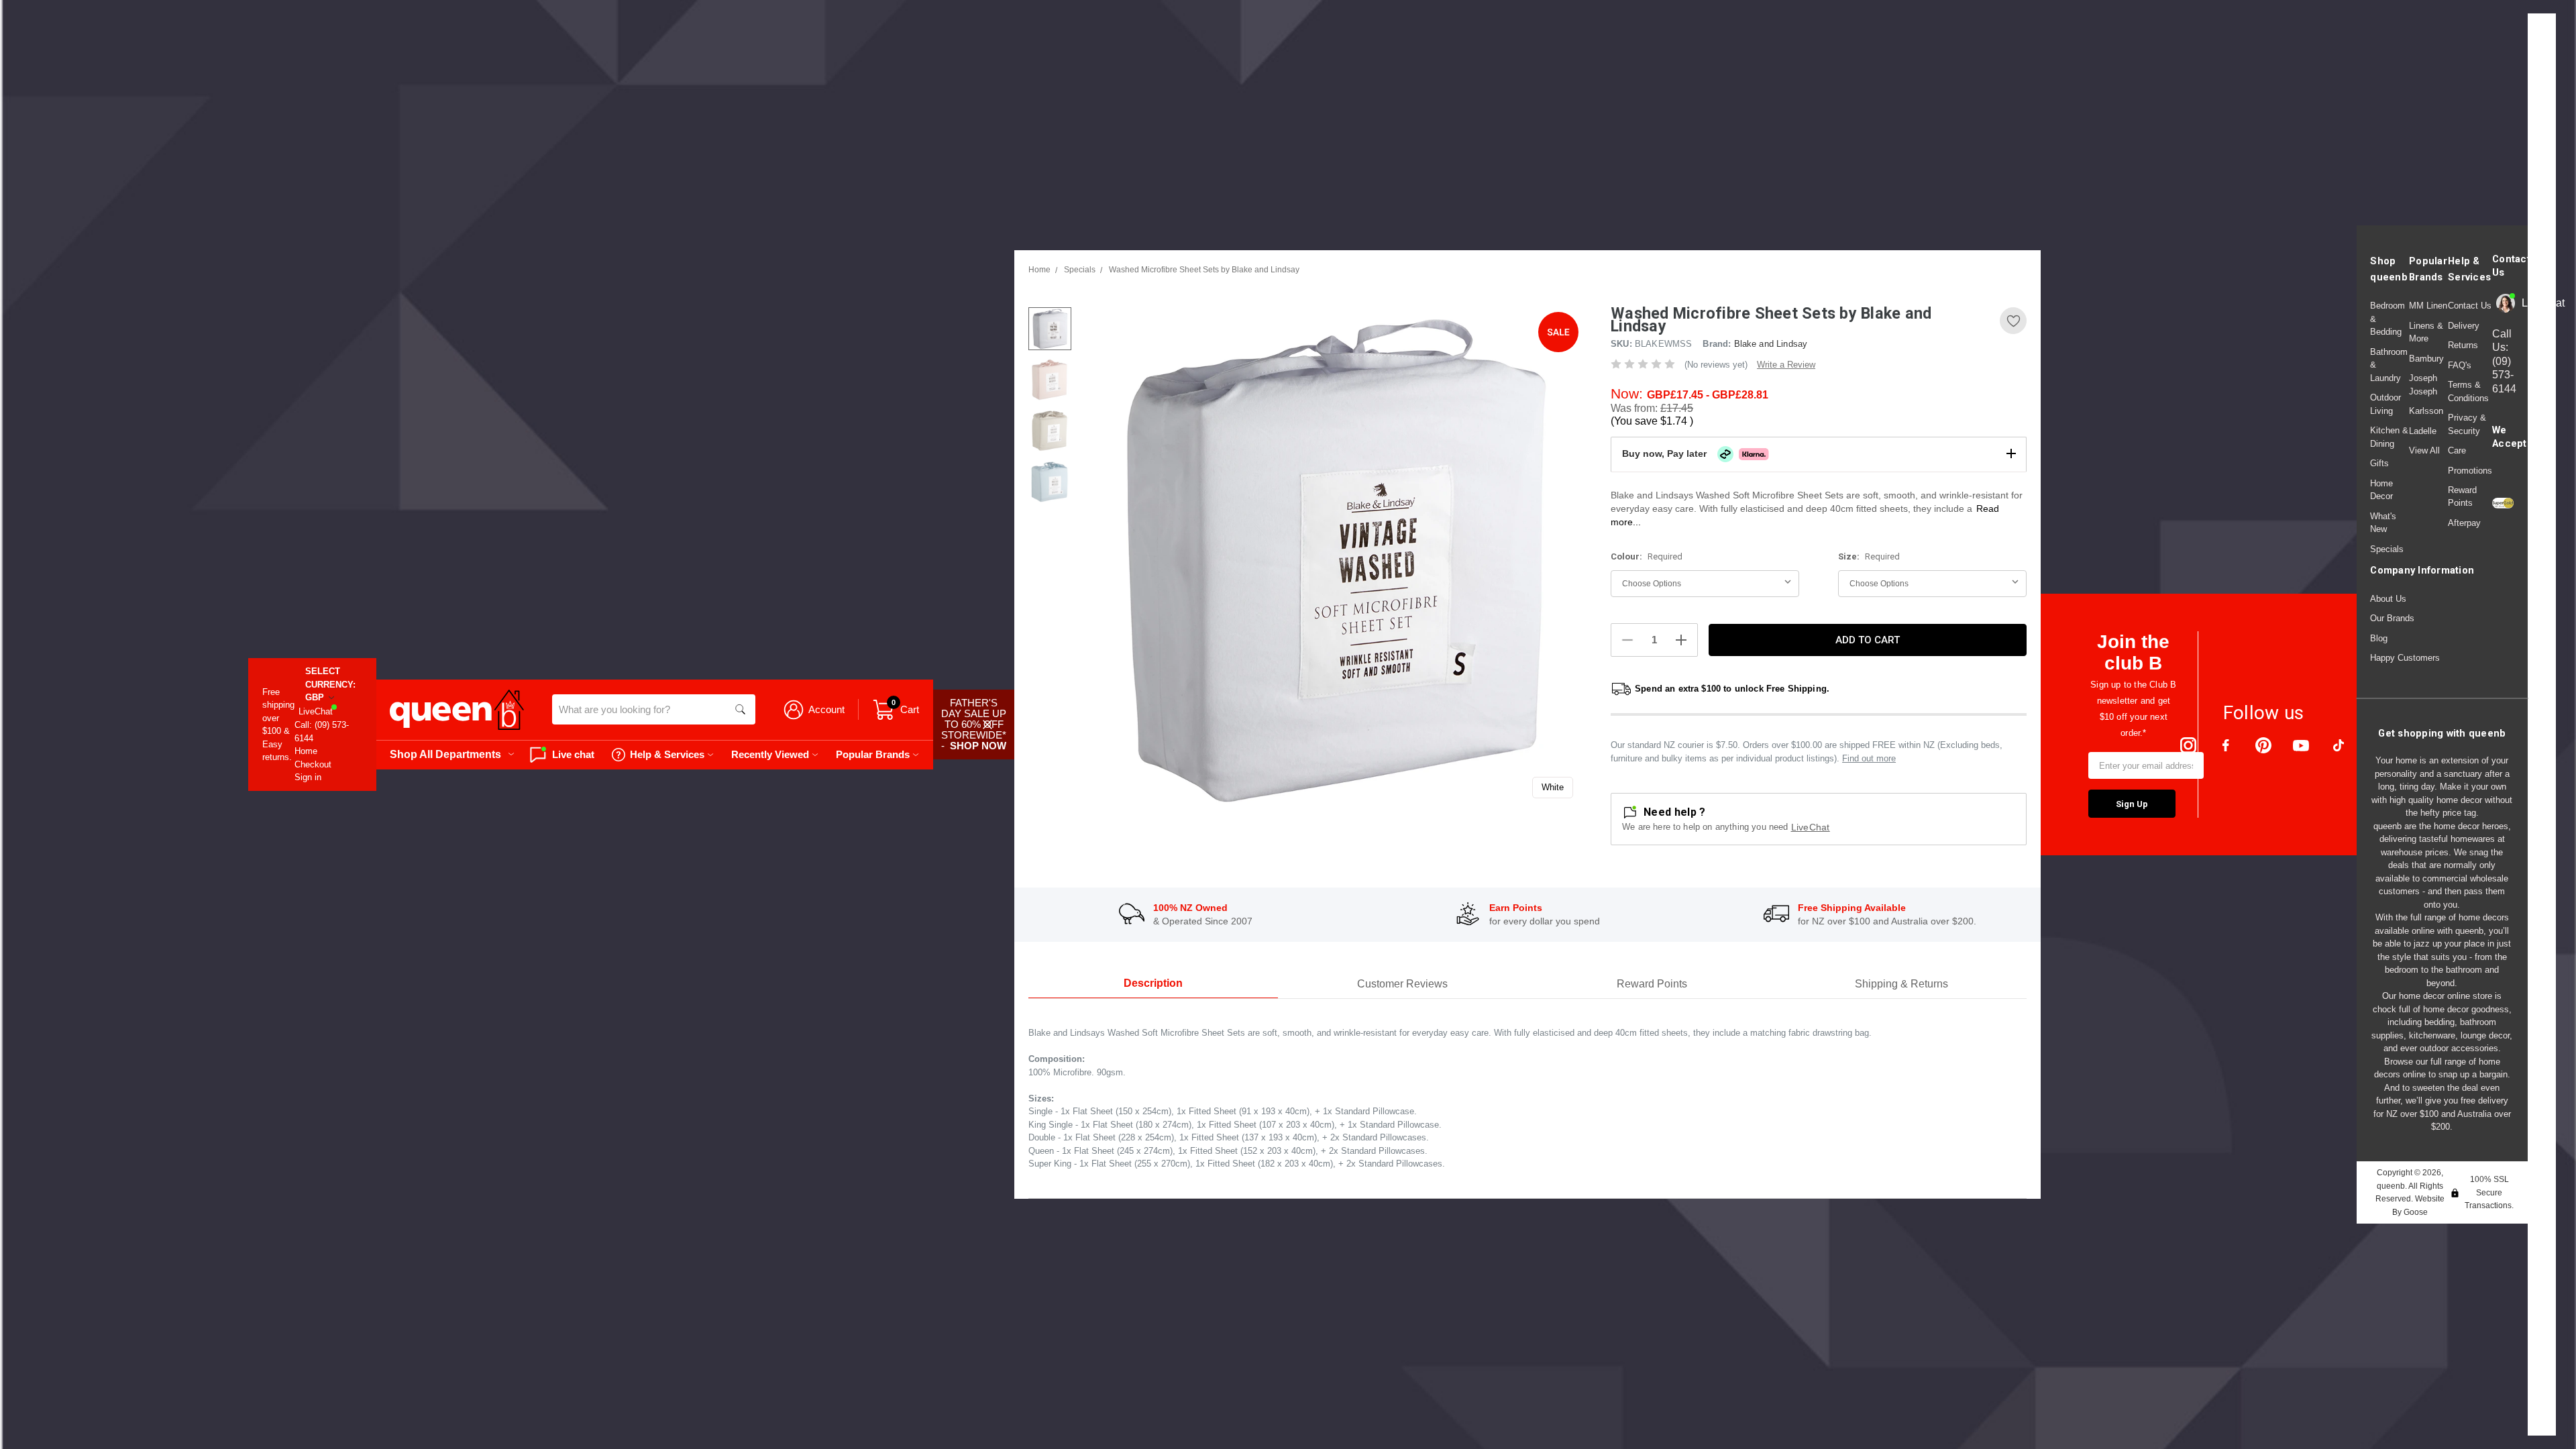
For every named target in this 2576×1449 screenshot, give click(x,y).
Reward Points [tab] (1652, 984)
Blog (2379, 638)
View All (2424, 450)
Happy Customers (2405, 658)
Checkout (313, 764)
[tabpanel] (1333, 558)
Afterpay (2464, 523)
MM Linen (2428, 306)
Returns (2463, 345)
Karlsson (2426, 411)
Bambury (2426, 359)
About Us (2388, 599)
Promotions (2470, 471)
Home (306, 751)
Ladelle (2423, 431)
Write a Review (1786, 365)
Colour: (1647, 556)
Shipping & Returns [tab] (1901, 984)
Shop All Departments (445, 754)
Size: (1869, 556)
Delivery (2464, 326)
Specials (2387, 549)
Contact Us (2470, 306)
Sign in (308, 777)
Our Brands (2392, 618)
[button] (1819, 454)
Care (2457, 450)
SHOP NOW (978, 746)
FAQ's (2460, 365)
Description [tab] (1153, 983)
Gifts (2379, 463)
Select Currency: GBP (330, 684)
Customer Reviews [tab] (1402, 984)
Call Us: (2504, 361)
